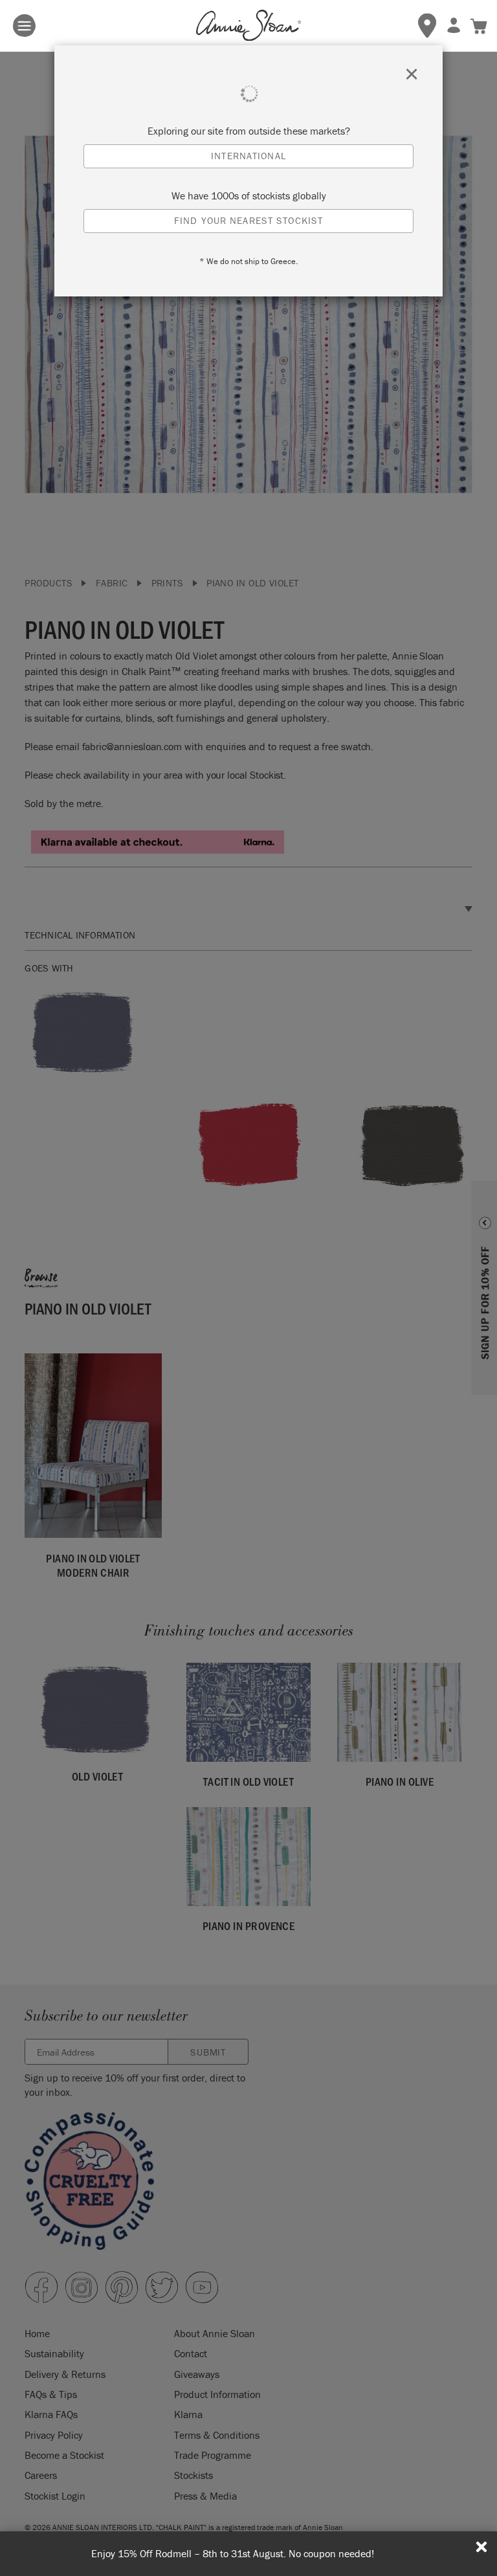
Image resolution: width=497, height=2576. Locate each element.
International (248, 156)
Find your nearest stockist (248, 220)
